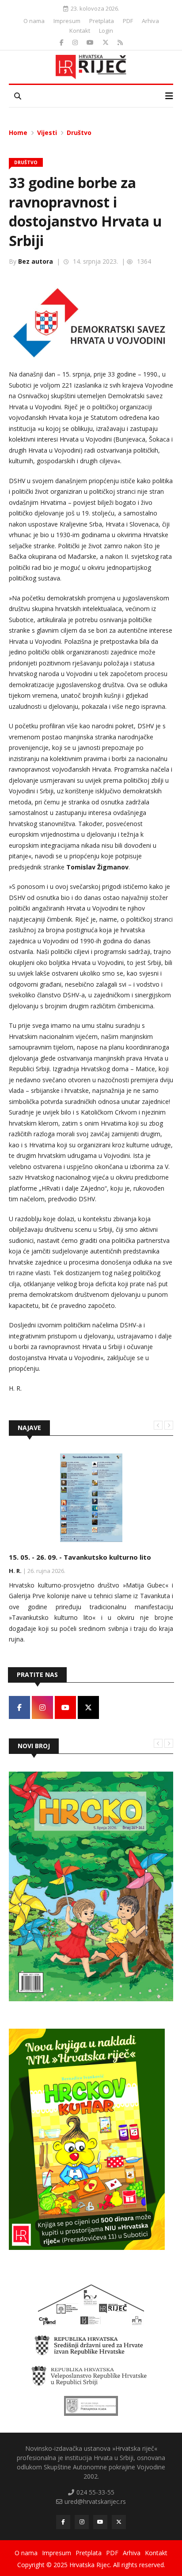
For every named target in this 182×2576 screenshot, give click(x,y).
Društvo (79, 133)
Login (106, 31)
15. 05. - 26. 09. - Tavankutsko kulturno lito (80, 1557)
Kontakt (80, 31)
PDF (128, 21)
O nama (34, 21)
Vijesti (47, 133)
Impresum (67, 21)
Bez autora (36, 261)
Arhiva (150, 21)
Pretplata (102, 21)
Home (18, 133)
